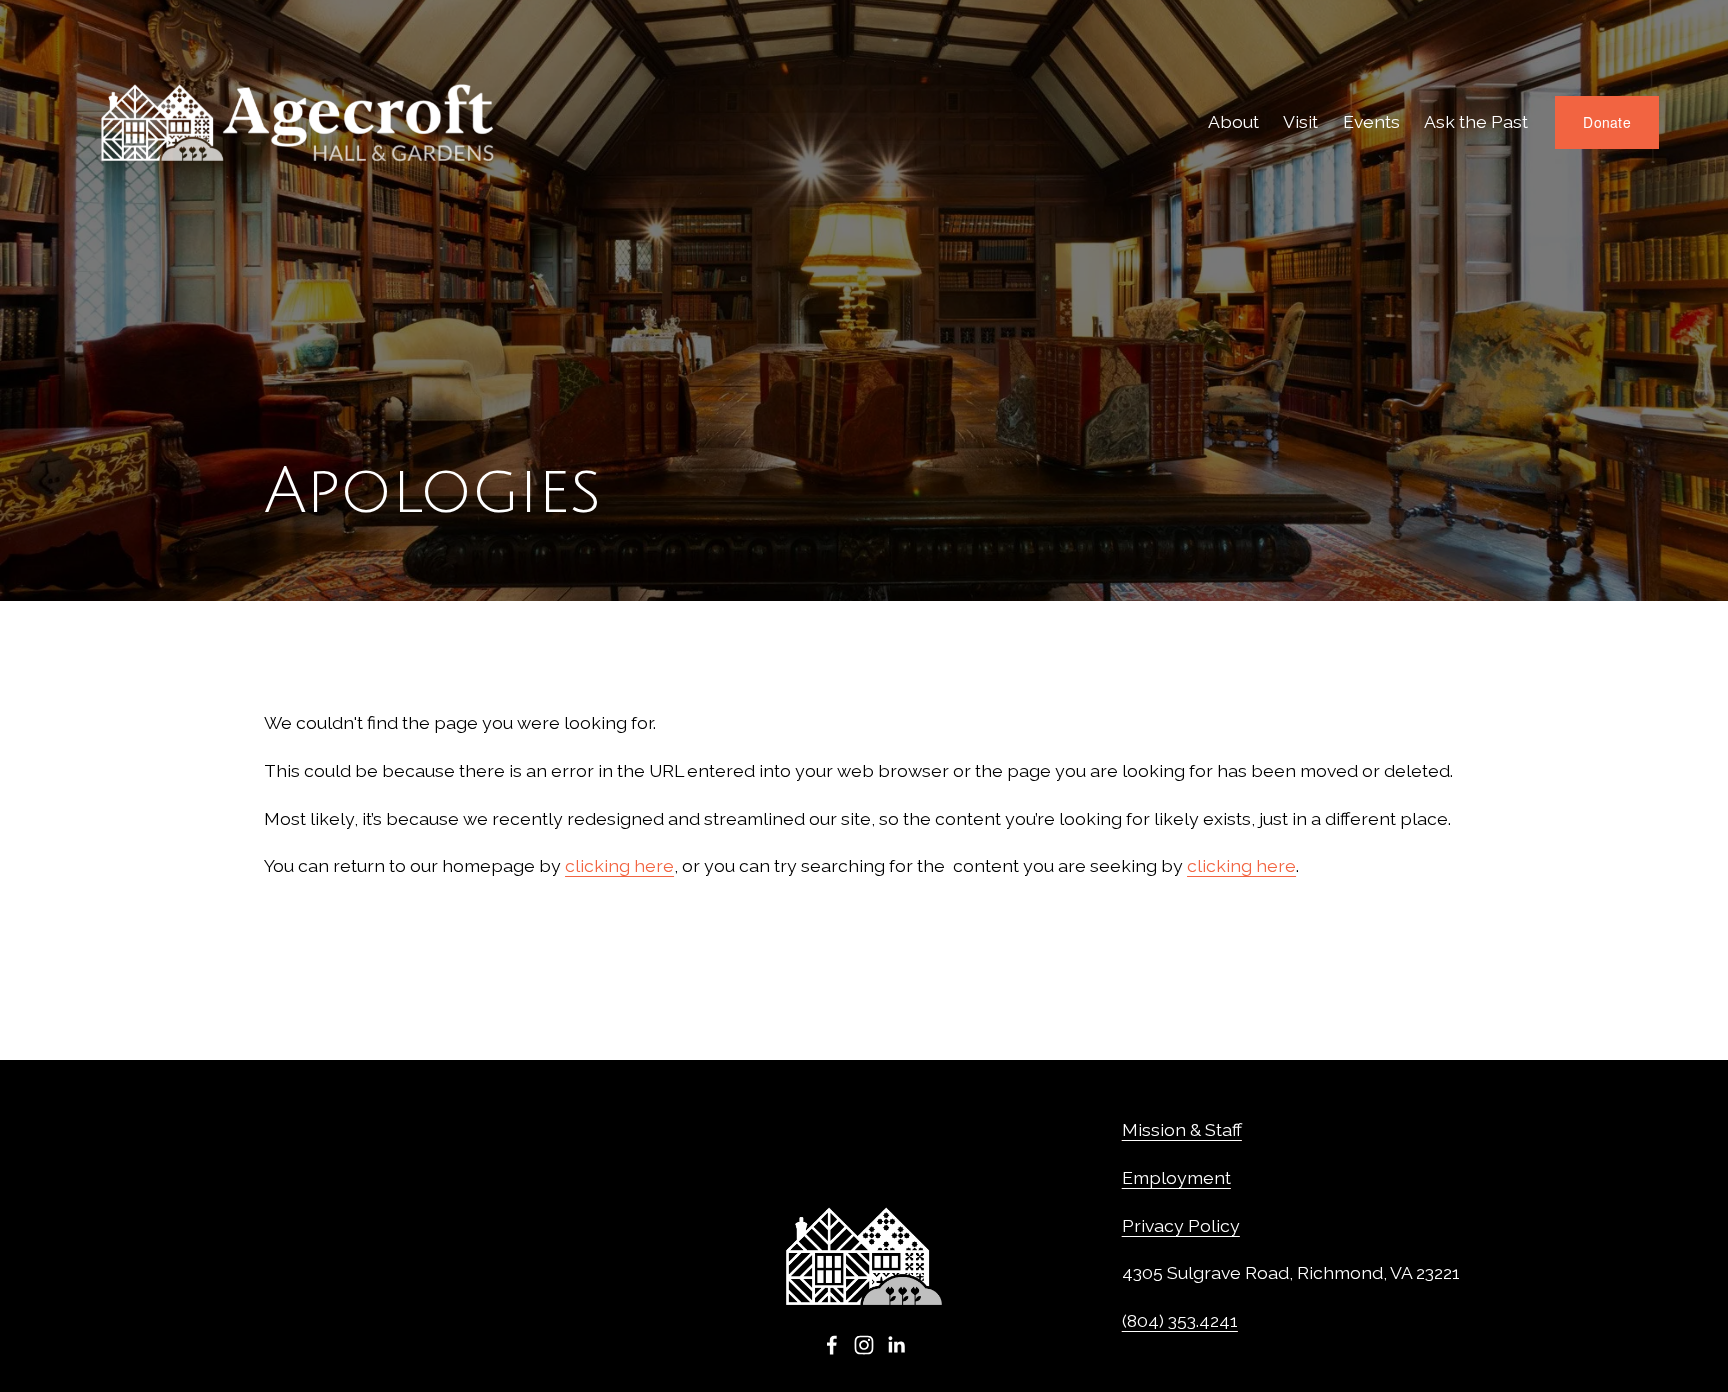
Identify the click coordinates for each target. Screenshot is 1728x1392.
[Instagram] (864, 1345)
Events (1371, 121)
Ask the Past (1476, 121)
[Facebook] (832, 1345)
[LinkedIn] (896, 1345)
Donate (1607, 122)
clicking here (619, 865)
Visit (1300, 121)
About (1233, 121)
